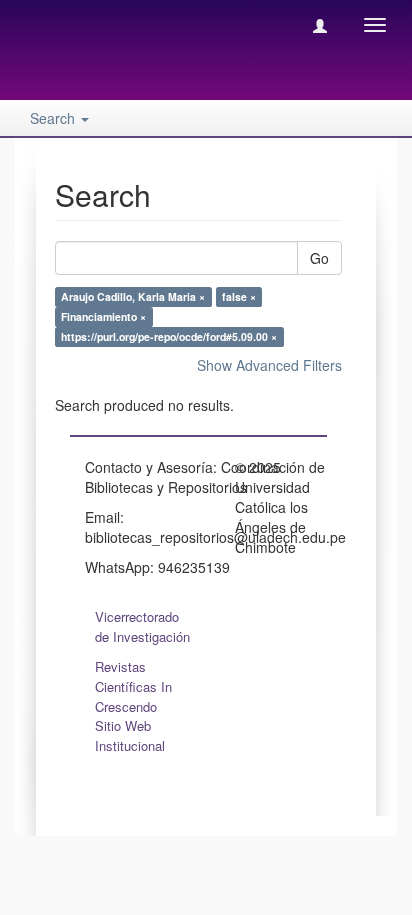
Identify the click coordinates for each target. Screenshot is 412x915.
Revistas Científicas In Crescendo (133, 686)
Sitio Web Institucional (130, 735)
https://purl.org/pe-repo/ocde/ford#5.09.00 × (169, 336)
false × (239, 296)
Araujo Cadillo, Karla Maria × (133, 296)
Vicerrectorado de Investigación (142, 626)
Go (319, 258)
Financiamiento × (103, 316)
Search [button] (54, 118)
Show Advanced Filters (269, 365)
